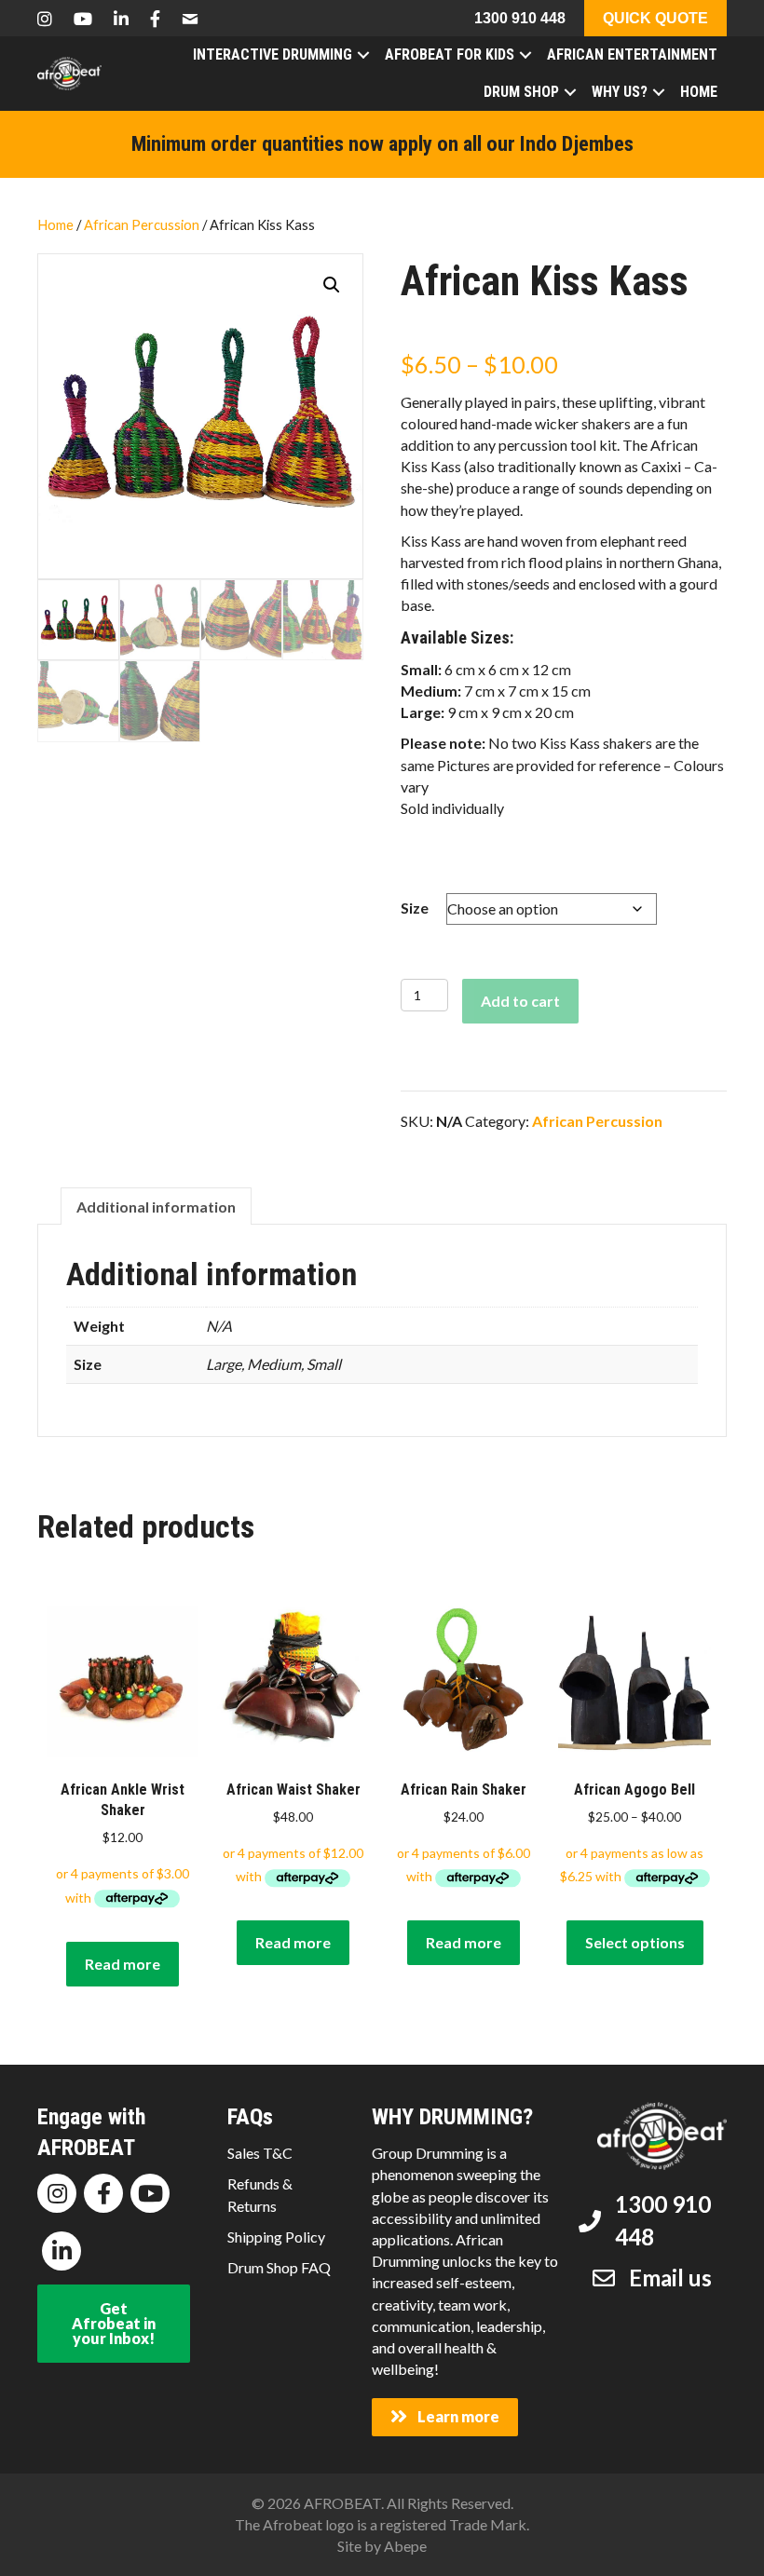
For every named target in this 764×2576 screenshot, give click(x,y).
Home (699, 92)
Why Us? (620, 92)
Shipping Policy (276, 2237)
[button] (332, 285)
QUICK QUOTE (655, 18)
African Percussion (142, 224)
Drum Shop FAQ (279, 2267)
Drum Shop (521, 92)
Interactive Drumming (273, 54)
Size (415, 908)
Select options (635, 1942)
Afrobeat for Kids (450, 54)
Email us (670, 2278)
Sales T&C (260, 2153)
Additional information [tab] (156, 1207)
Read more (123, 1964)
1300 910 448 (520, 18)
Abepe (405, 2546)
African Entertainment (632, 54)
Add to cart (520, 1001)
